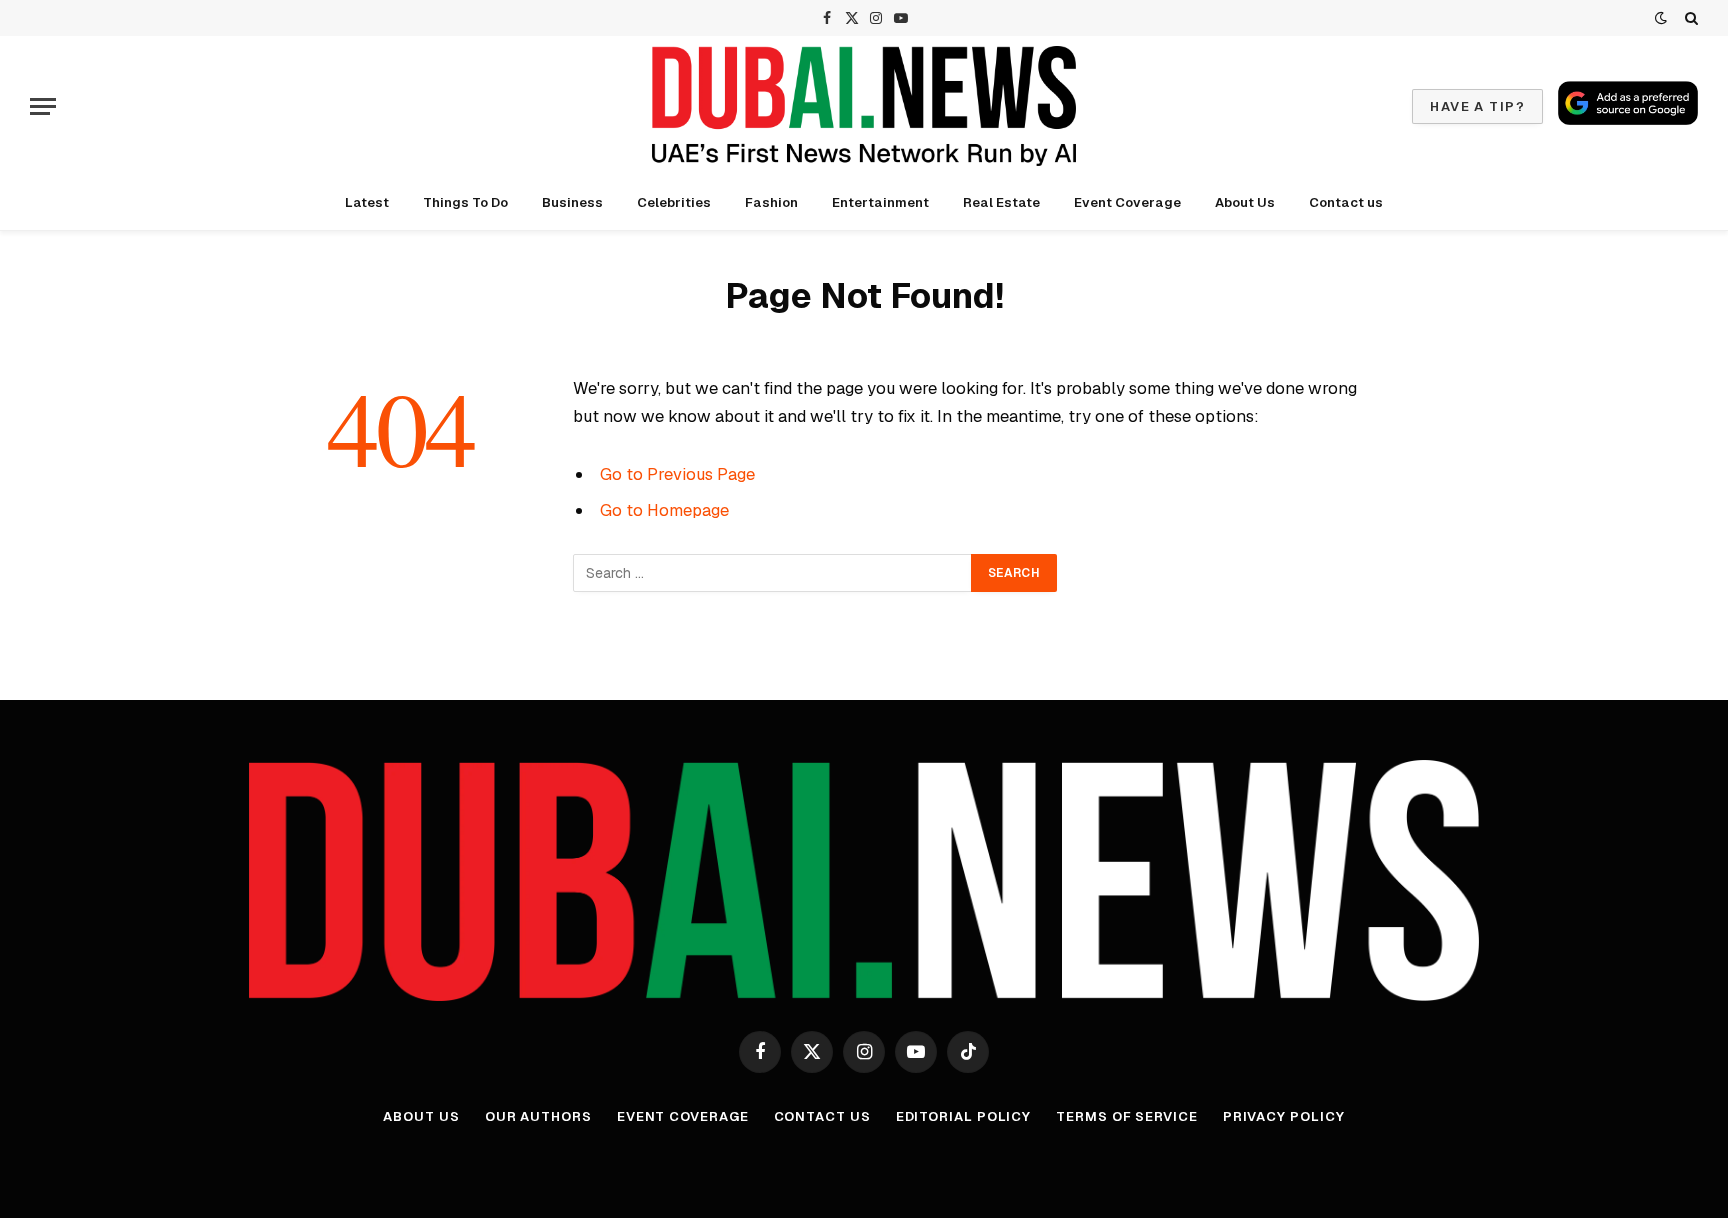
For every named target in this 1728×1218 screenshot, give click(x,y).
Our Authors (538, 1116)
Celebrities (674, 202)
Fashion (771, 202)
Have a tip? (1477, 106)
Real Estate (1001, 202)
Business (572, 202)
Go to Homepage (664, 510)
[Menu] (43, 106)
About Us (1245, 202)
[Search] (1689, 18)
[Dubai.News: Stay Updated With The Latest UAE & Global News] (864, 106)
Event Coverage (1127, 202)
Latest (367, 202)
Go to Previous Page (677, 474)
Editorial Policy (964, 1116)
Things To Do (465, 202)
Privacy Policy (1284, 1116)
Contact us (1346, 202)
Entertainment (880, 202)
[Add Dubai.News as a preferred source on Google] (1628, 103)
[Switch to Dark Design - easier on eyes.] (1661, 18)
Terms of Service (1127, 1116)
